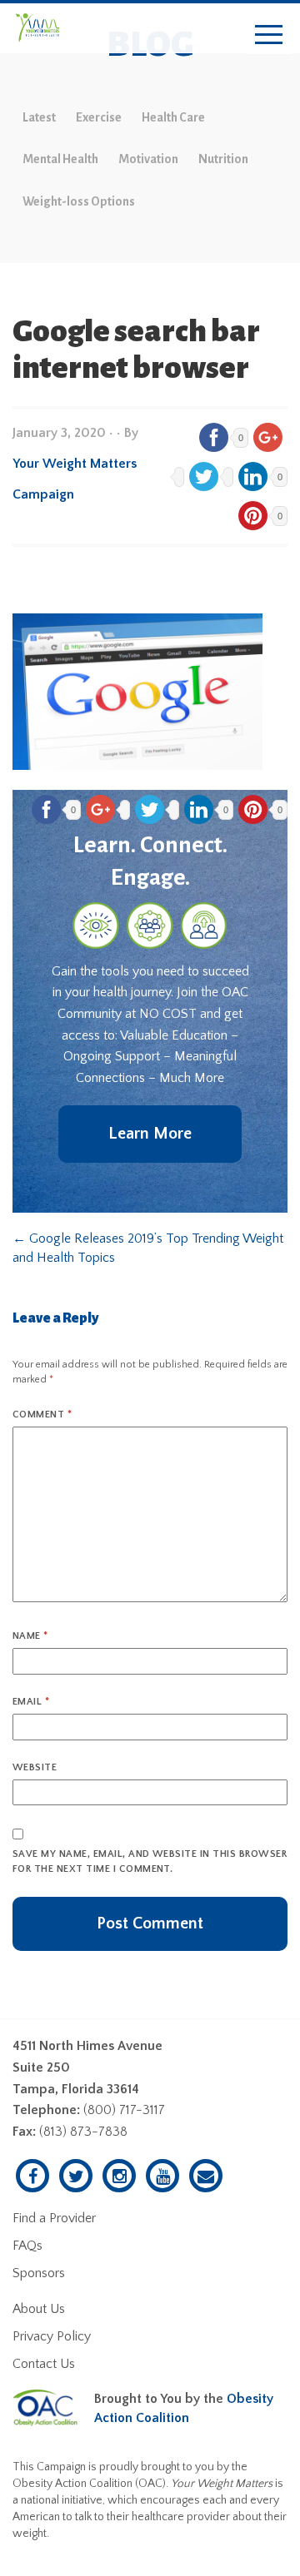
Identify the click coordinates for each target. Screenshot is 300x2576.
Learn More (150, 1134)
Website (35, 1767)
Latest (39, 117)
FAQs (27, 2246)
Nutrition (223, 159)
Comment (42, 1415)
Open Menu (269, 35)
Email (31, 1702)
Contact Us (44, 2364)
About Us (39, 2309)
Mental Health (60, 159)
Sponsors (39, 2273)
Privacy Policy (52, 2336)
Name (30, 1636)
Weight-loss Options (79, 201)
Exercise (99, 117)
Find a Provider (54, 2218)
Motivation (148, 159)
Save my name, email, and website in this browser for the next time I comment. (150, 1861)
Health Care (173, 117)
